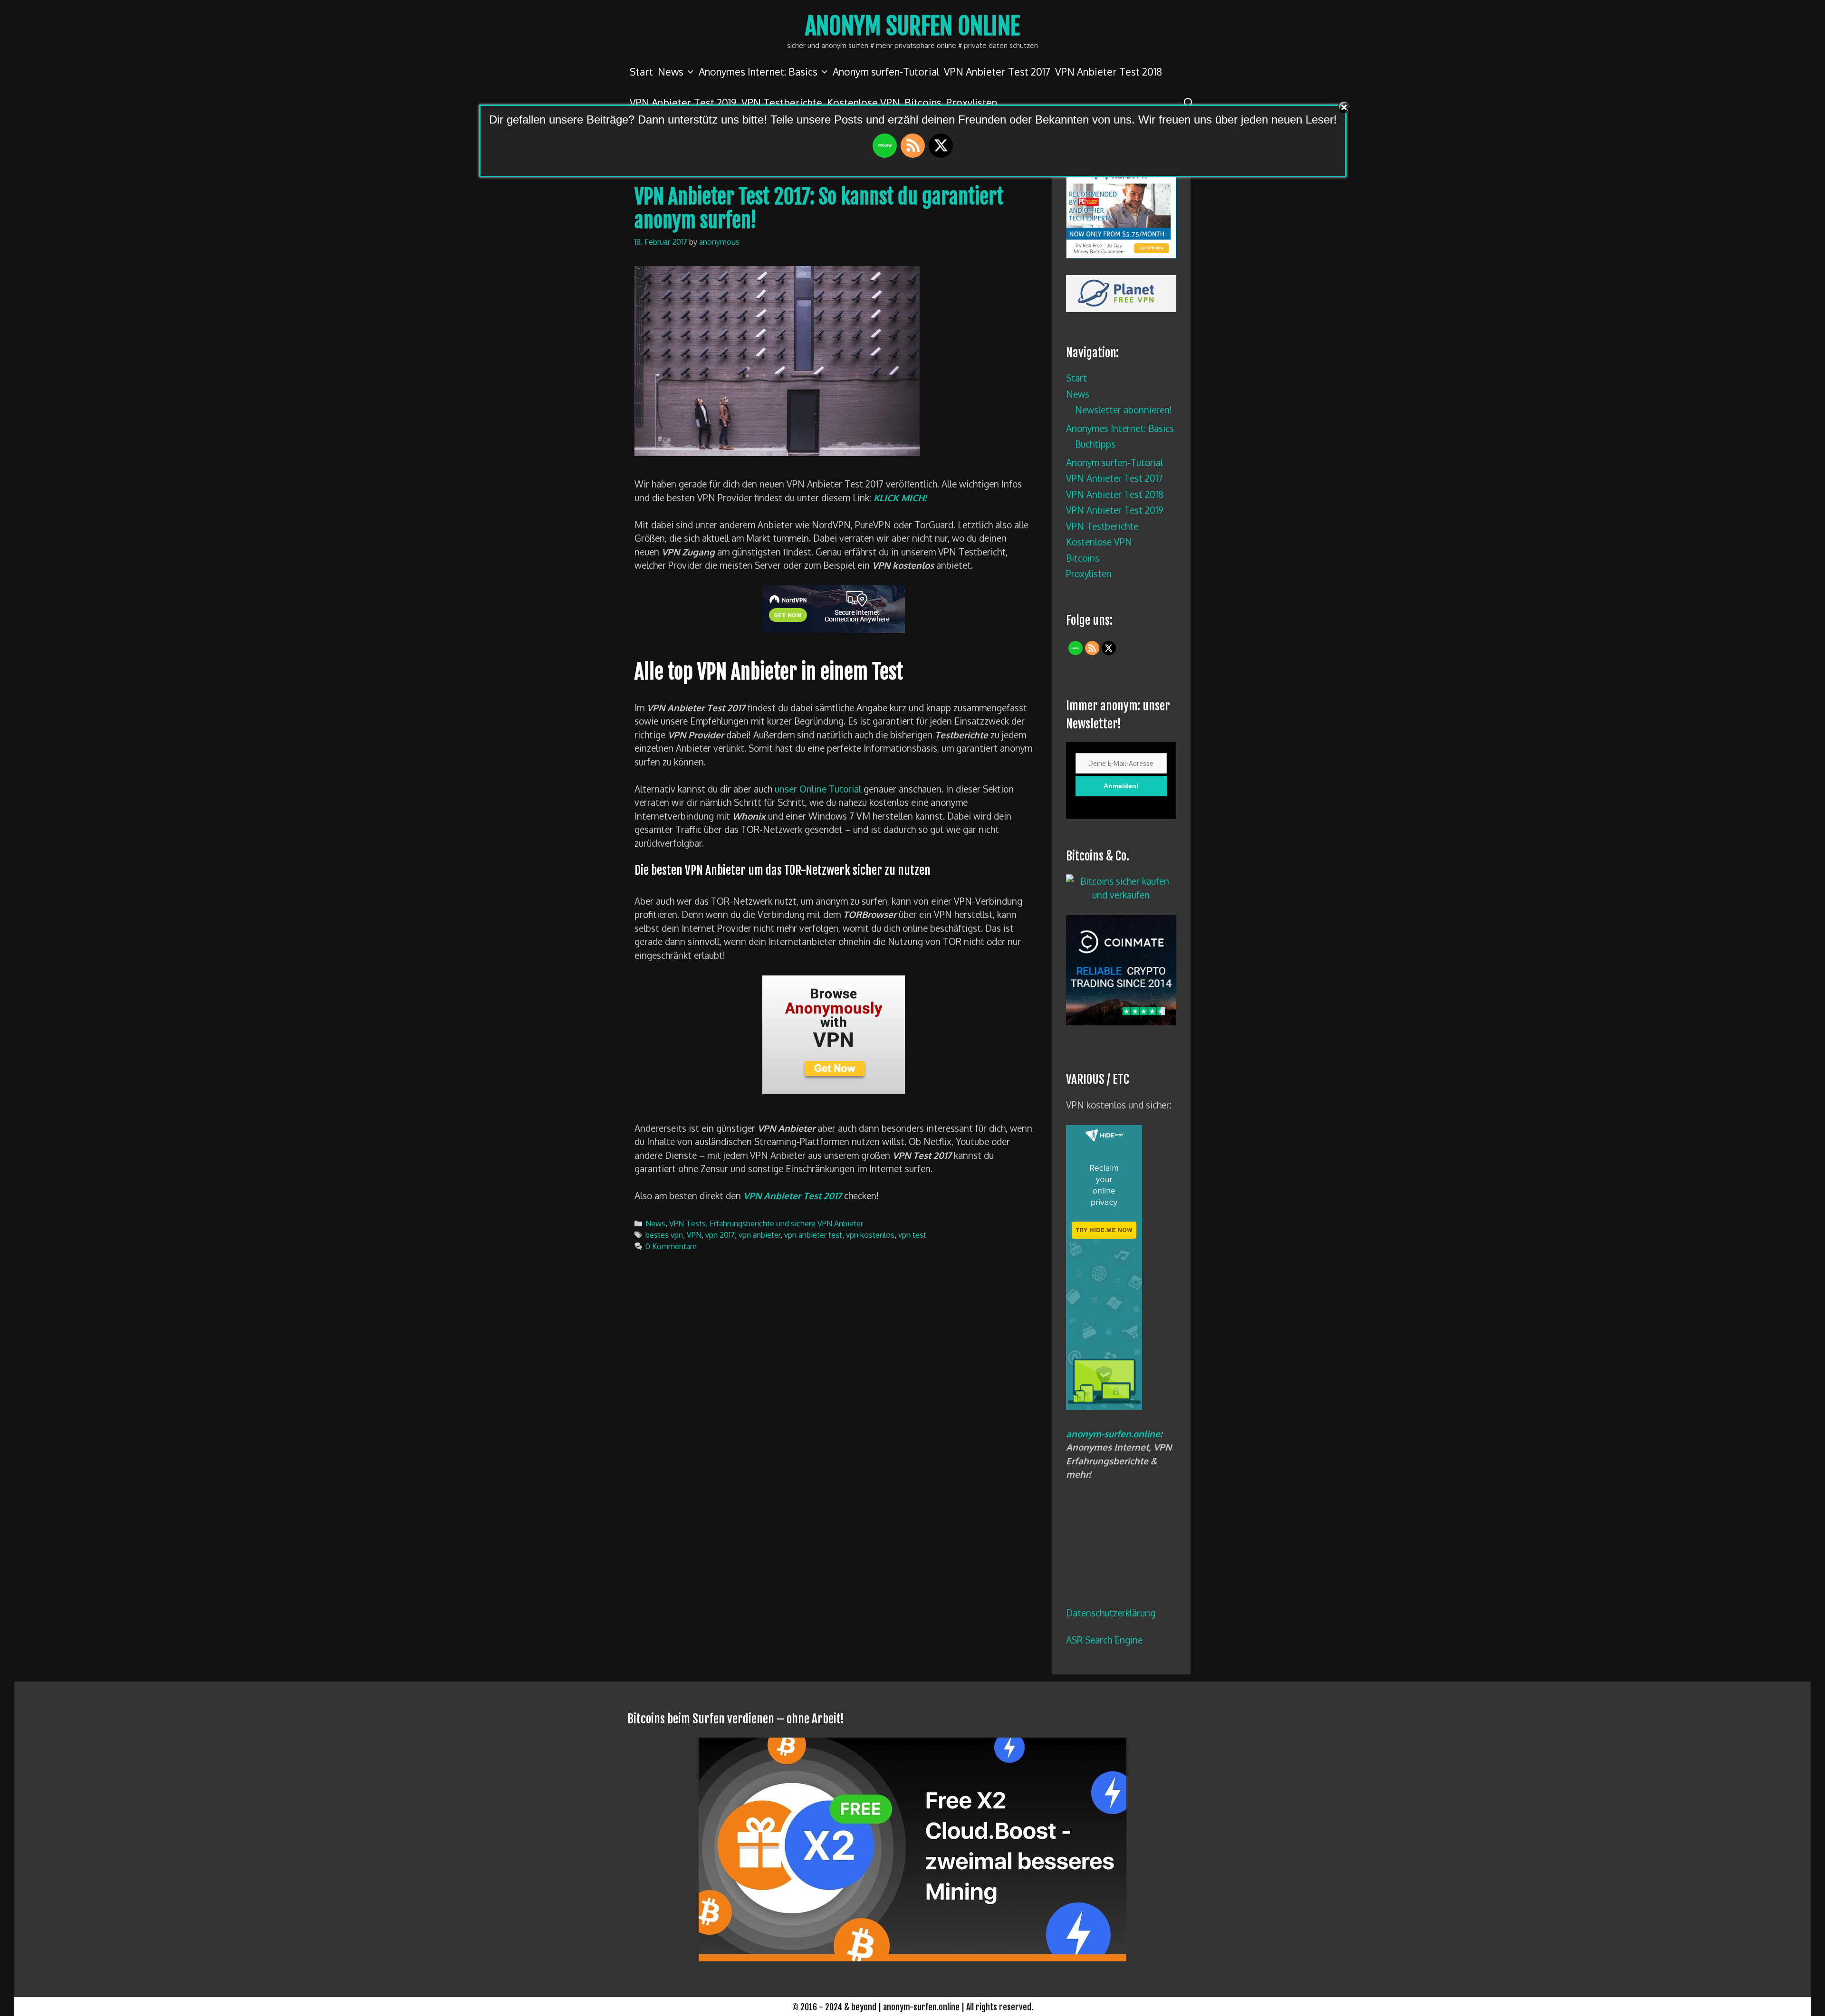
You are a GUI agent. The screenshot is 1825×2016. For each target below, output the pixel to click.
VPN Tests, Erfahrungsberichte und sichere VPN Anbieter (766, 1223)
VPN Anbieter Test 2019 (1115, 510)
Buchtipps (1095, 444)
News (671, 72)
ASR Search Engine (1104, 1640)
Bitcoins (1083, 558)
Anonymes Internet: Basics (758, 72)
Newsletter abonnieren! (1124, 410)
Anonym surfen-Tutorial (886, 72)
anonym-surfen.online (1113, 1433)
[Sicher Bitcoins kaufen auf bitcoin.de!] (1121, 895)
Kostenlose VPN (1099, 542)
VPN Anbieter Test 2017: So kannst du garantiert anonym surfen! (819, 209)
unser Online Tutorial (818, 789)
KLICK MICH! (900, 497)
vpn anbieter (759, 1235)
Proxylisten (1089, 573)
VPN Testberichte (1102, 526)
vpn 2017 (720, 1235)
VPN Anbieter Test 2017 (997, 72)
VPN (694, 1235)
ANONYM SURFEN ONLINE (912, 26)
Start (641, 72)
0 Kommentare (671, 1246)
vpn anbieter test (813, 1235)
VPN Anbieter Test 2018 (1109, 72)
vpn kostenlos (870, 1235)
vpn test (912, 1235)
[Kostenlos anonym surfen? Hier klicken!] (1104, 1406)
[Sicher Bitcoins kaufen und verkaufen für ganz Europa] (1121, 1022)
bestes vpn (664, 1235)
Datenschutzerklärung (1111, 1613)
